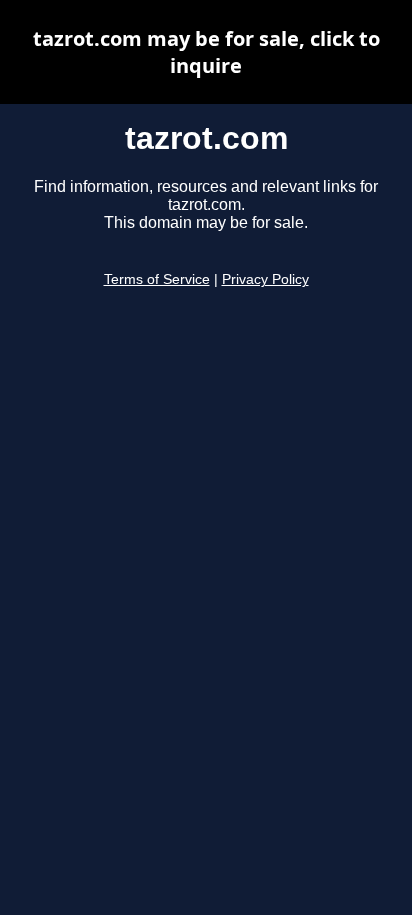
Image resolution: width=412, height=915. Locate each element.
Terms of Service (157, 279)
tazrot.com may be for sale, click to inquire (206, 52)
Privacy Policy (265, 279)
